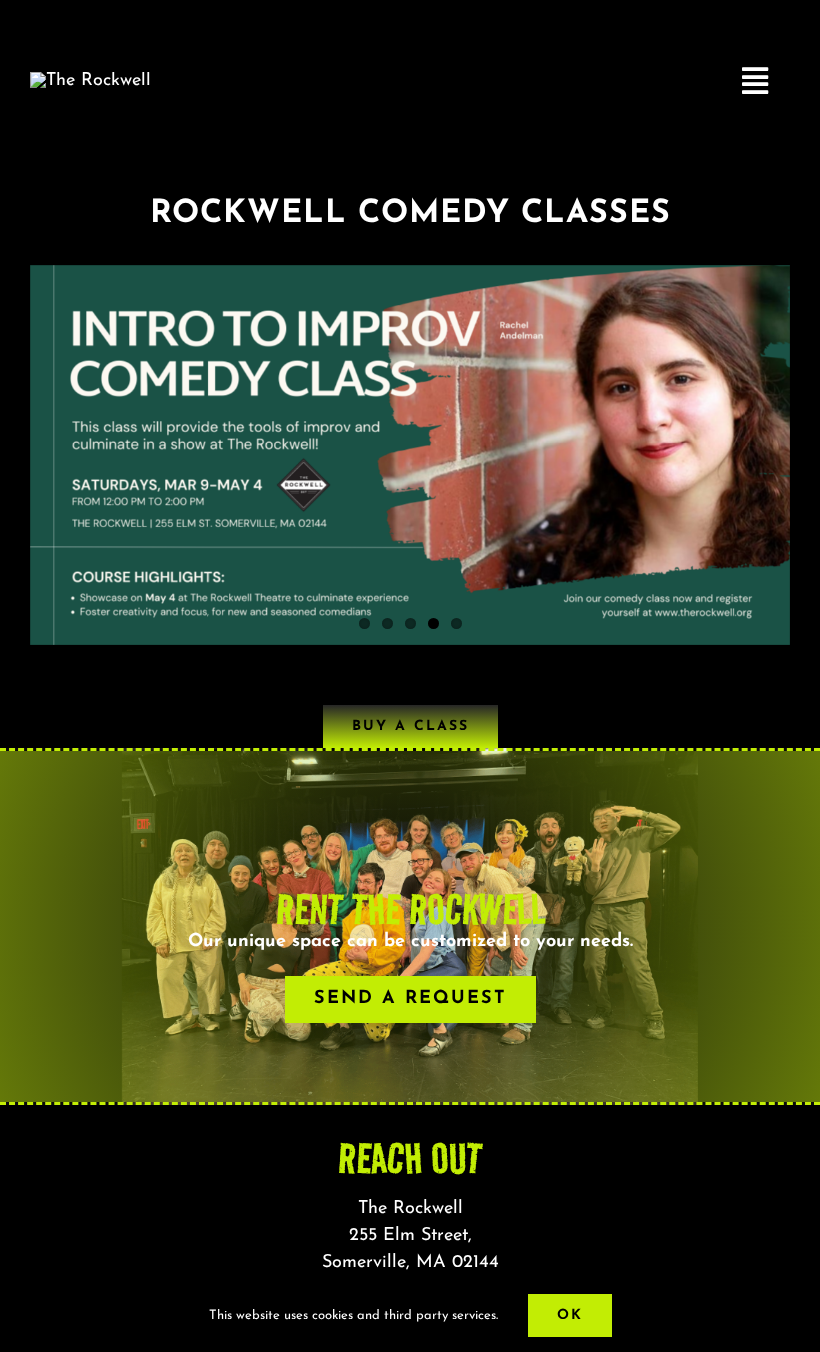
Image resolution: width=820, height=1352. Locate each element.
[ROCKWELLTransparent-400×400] (90, 81)
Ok (570, 1315)
